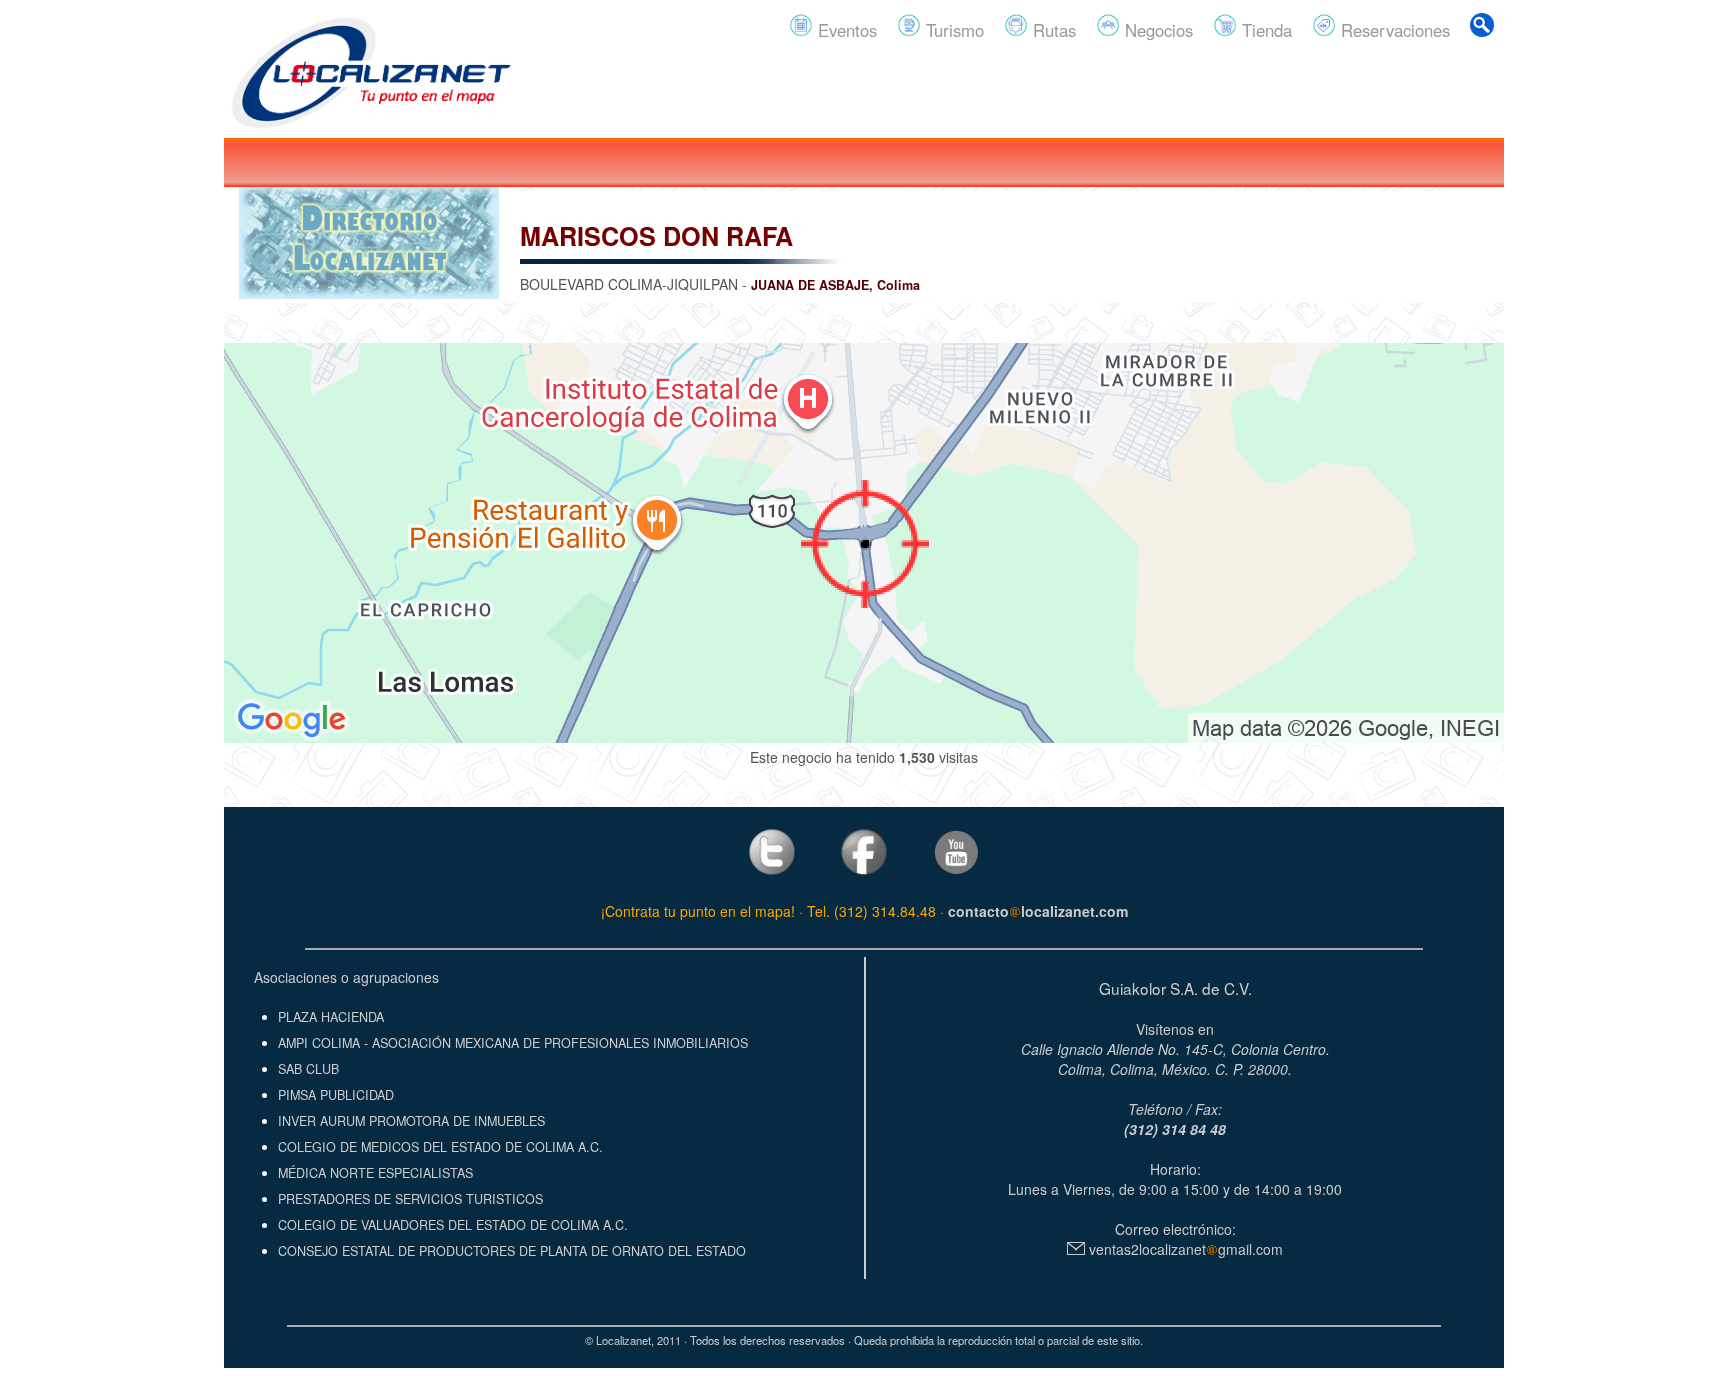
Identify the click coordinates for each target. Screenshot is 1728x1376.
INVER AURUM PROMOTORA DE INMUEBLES (411, 1121)
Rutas (1052, 30)
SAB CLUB (308, 1069)
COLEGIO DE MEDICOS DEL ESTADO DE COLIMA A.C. (440, 1147)
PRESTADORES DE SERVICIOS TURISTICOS (410, 1199)
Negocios (1156, 30)
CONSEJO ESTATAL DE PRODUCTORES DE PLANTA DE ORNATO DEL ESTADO (512, 1251)
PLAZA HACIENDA (331, 1017)
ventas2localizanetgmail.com (1184, 1249)
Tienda (1264, 30)
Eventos (845, 30)
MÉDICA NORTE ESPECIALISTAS (375, 1173)
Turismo (952, 30)
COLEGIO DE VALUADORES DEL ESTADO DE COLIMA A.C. (453, 1225)
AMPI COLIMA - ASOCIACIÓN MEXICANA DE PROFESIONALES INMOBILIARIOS (513, 1043)
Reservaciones (1393, 30)
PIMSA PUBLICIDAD (336, 1095)
